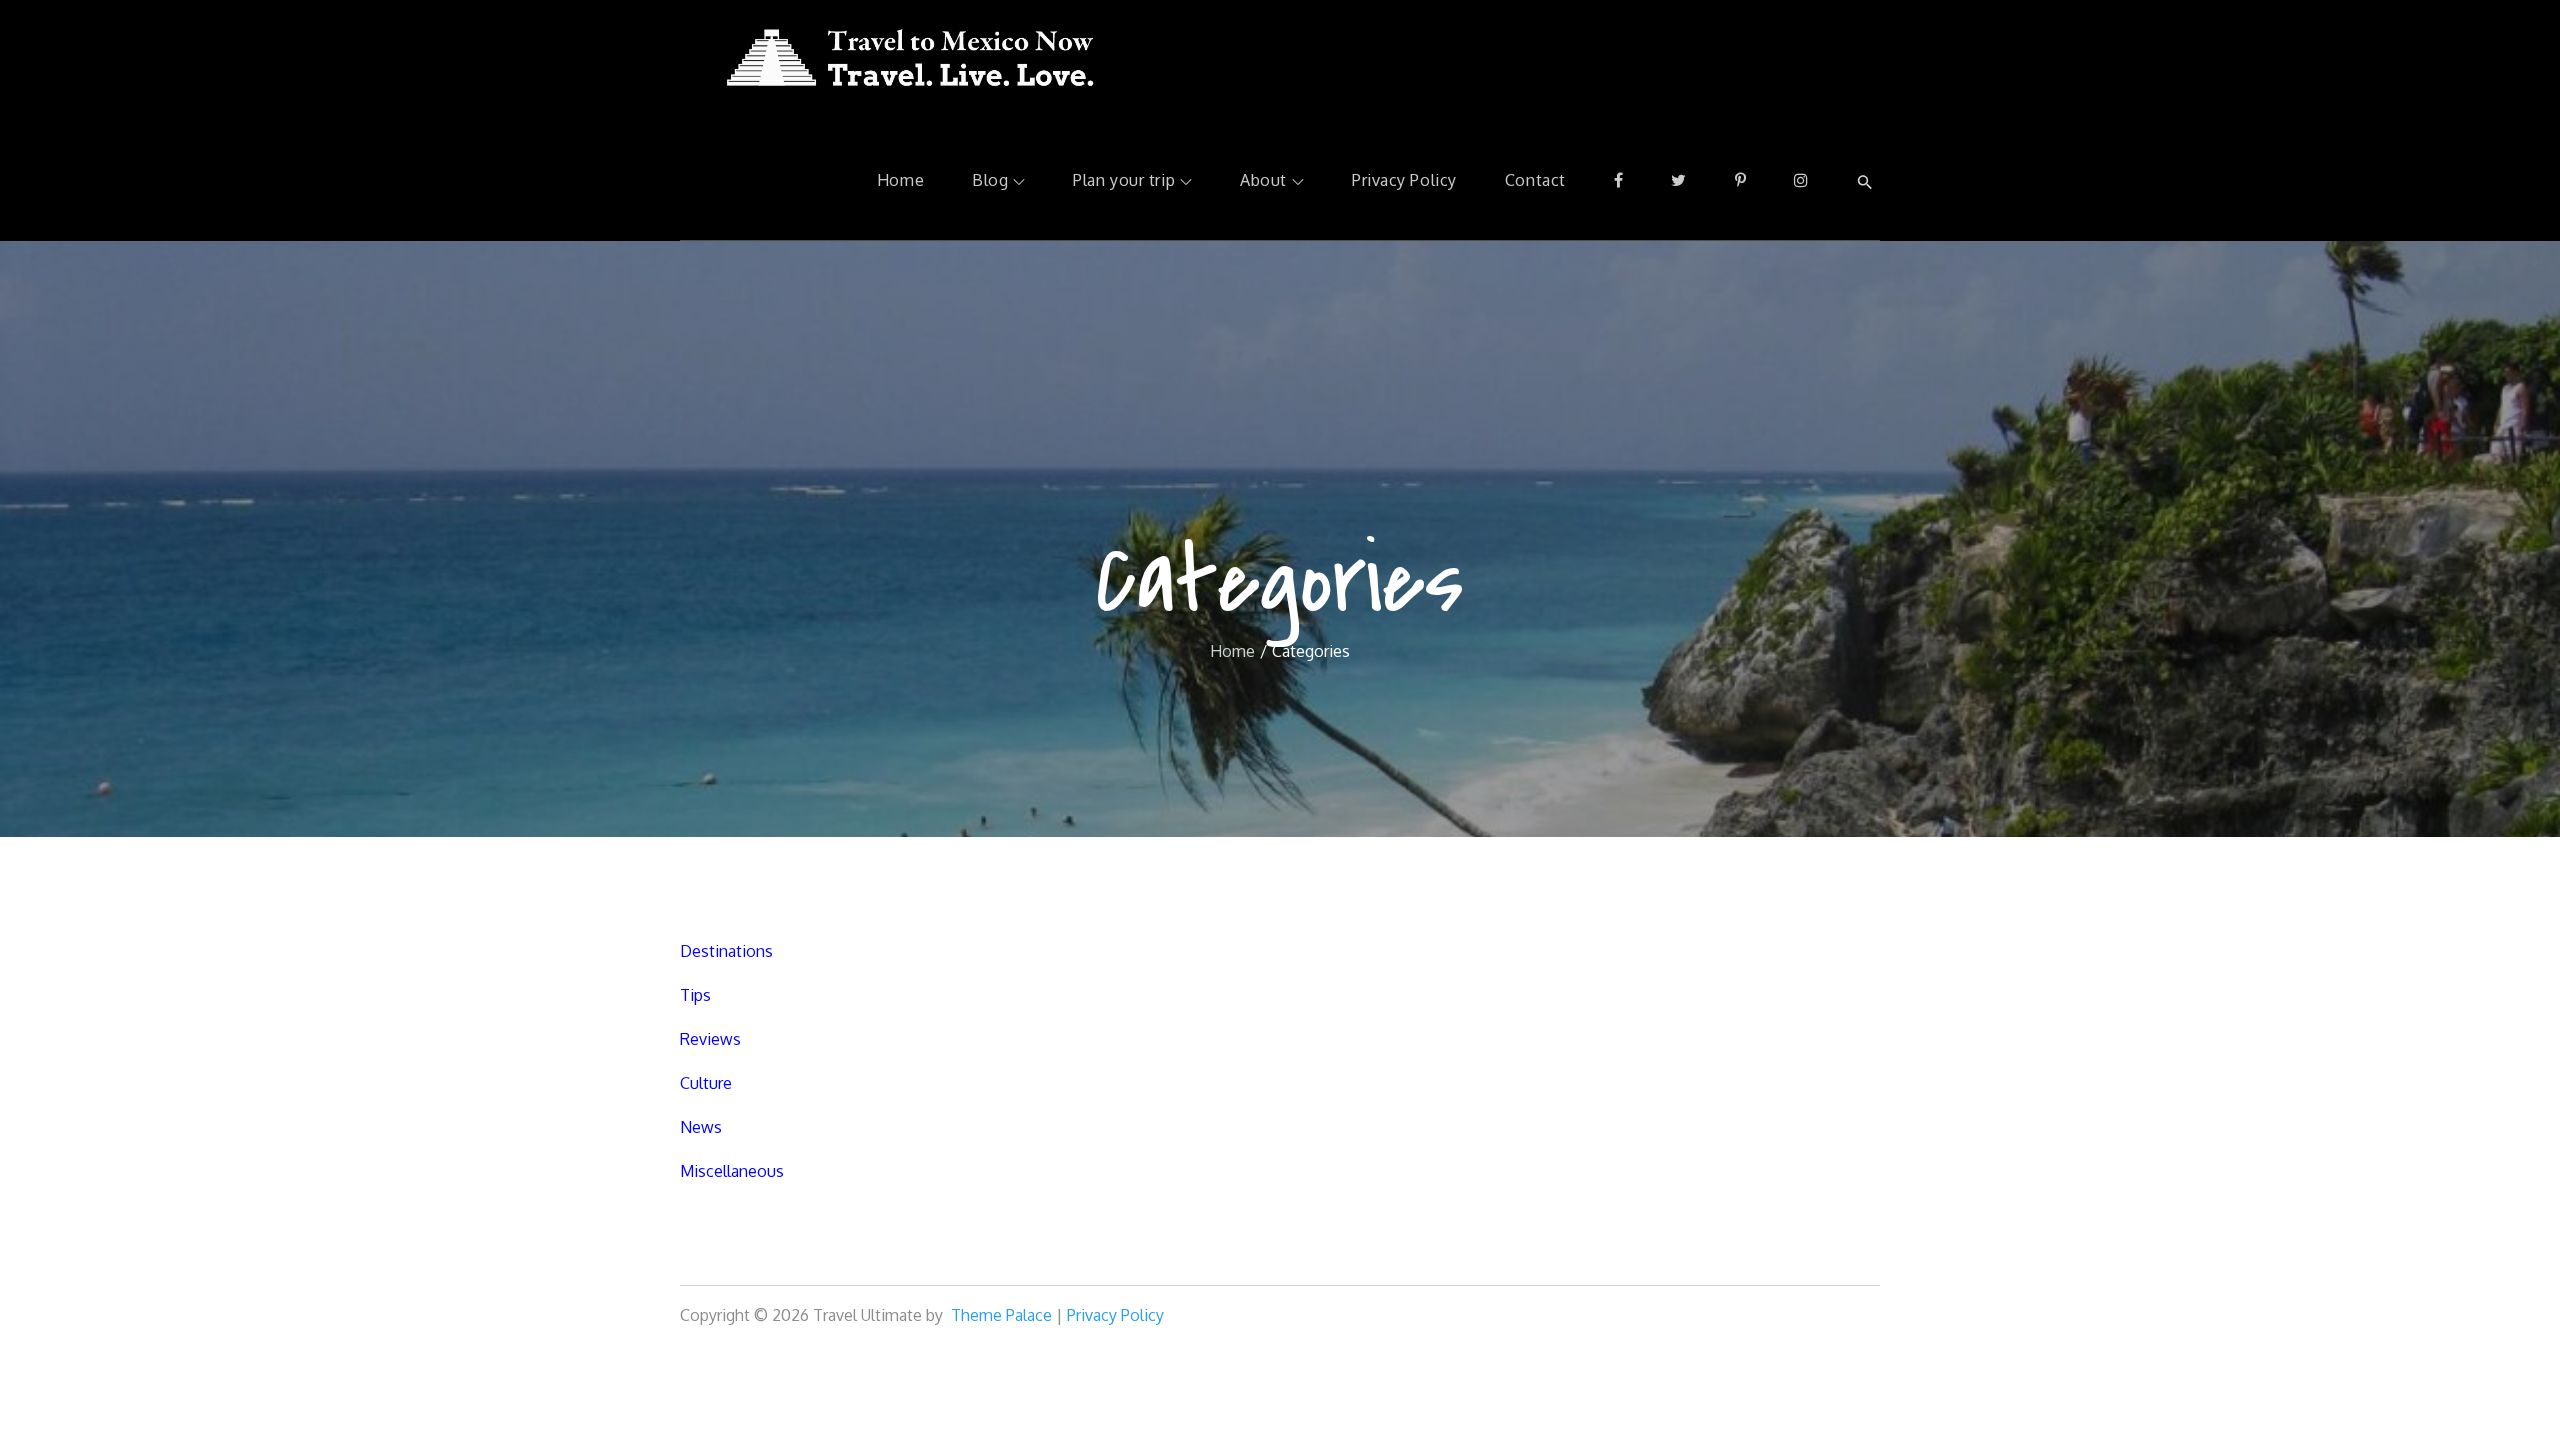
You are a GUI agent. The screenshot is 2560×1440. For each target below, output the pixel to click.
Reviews (710, 1039)
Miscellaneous (732, 1171)
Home (900, 180)
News (701, 1127)
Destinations (726, 951)
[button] (1865, 181)
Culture (706, 1083)
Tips (695, 995)
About (1263, 180)
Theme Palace (1001, 1315)
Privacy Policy (1404, 180)
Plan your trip (1124, 180)
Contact (1535, 180)
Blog (990, 180)
